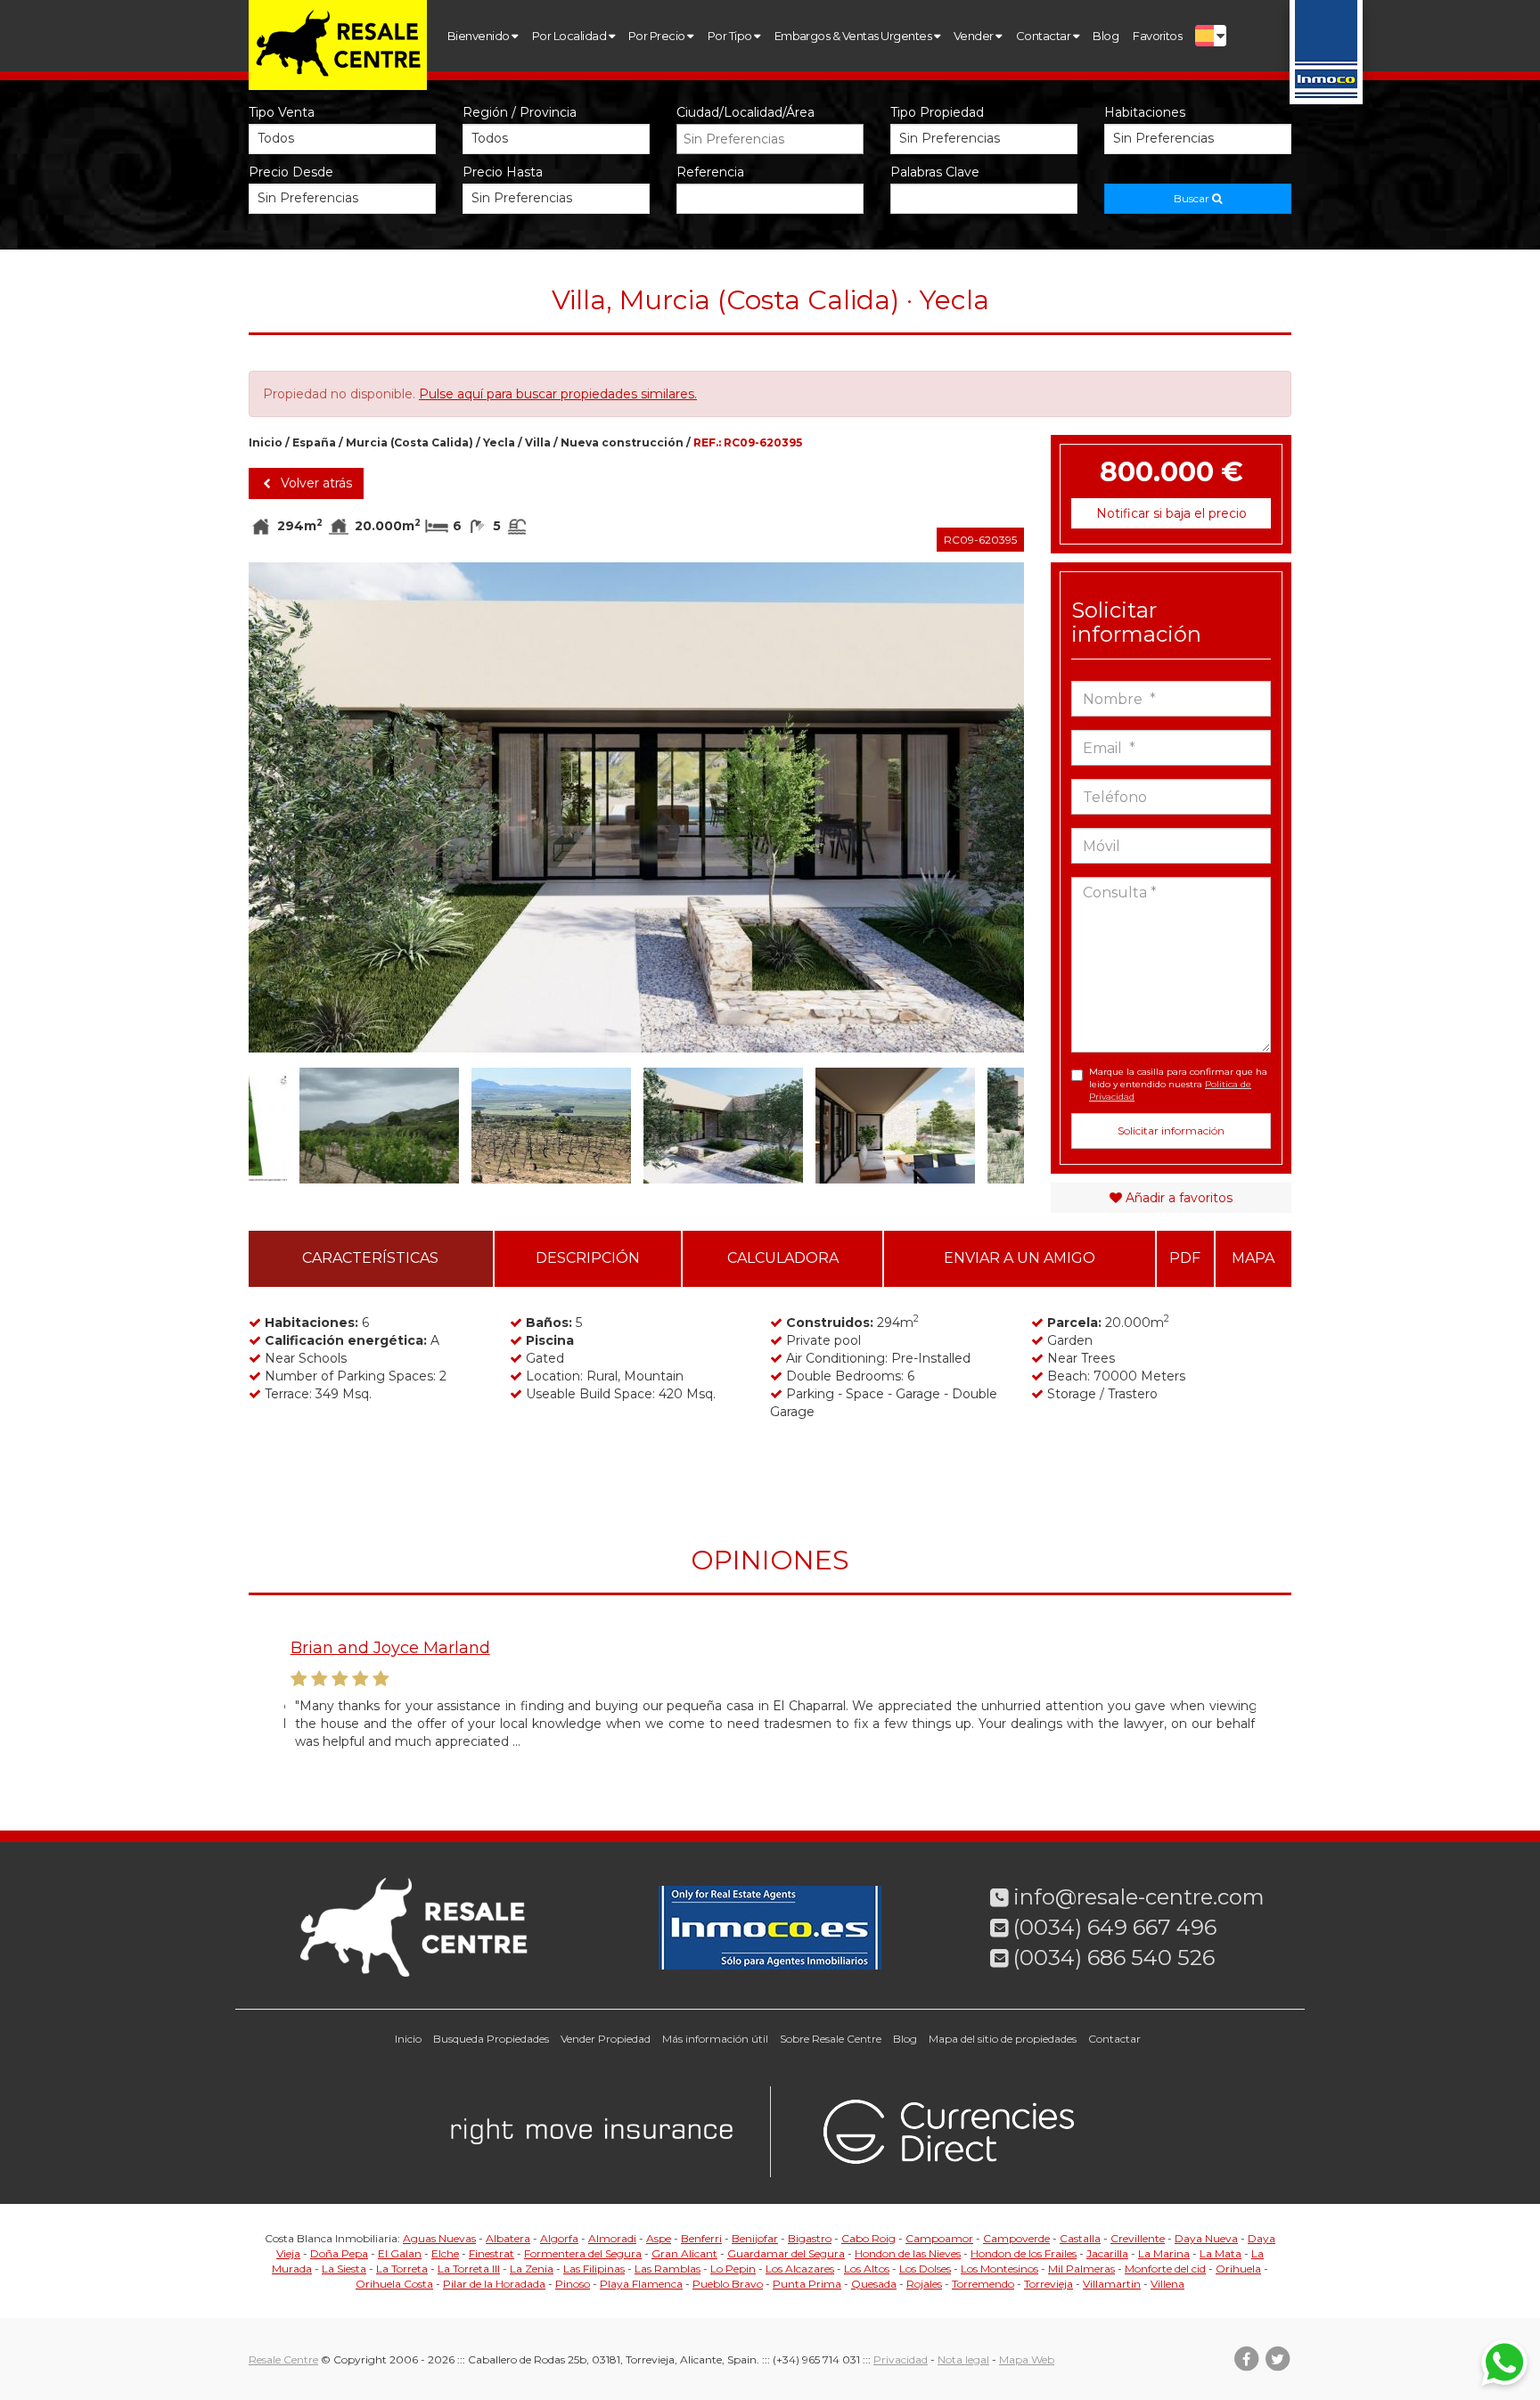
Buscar (1193, 198)
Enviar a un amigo (1020, 1258)
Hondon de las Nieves (908, 2253)
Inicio (266, 442)
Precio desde (291, 172)
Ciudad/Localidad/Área (745, 112)
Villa (538, 442)
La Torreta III (469, 2269)
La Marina (1164, 2253)
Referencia (710, 172)
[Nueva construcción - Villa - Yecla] (636, 807)
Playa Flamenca (641, 2284)
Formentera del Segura (583, 2253)
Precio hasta (503, 172)
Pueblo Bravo (728, 2284)
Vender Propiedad (606, 2039)
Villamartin (1112, 2284)
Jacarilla (1107, 2253)
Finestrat (491, 2253)
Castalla (1080, 2238)
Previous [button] (287, 807)
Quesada (874, 2284)
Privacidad (901, 2359)
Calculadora (783, 1258)
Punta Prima (807, 2284)
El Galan (400, 2253)
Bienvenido (479, 36)
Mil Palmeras (1081, 2269)
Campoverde (1016, 2238)
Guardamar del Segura (786, 2253)
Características (370, 1258)
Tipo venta (282, 112)
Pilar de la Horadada (494, 2284)
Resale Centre (283, 2359)
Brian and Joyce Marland (384, 1648)
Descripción (588, 1258)
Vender (975, 36)
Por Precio (658, 36)
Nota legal (963, 2359)
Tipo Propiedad (937, 112)
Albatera (508, 2238)
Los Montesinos (999, 2269)
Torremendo (983, 2284)
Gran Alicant (684, 2253)
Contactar (1044, 36)
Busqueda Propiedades (491, 2039)
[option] (636, 807)
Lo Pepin (733, 2269)
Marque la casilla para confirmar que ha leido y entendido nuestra (1178, 1085)
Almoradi (612, 2238)
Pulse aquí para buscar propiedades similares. (558, 394)
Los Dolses (925, 2269)
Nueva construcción (622, 442)
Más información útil (715, 2039)
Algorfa (559, 2238)
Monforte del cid (1165, 2269)
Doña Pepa (339, 2253)
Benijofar (755, 2238)
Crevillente (1138, 2238)
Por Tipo (731, 36)
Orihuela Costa (394, 2284)
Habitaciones (1145, 112)
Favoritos (1157, 36)
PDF (1185, 1258)
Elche (445, 2253)
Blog (1106, 36)
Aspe (659, 2238)
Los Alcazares (800, 2269)
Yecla (499, 442)
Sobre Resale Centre (831, 2039)
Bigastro (810, 2238)
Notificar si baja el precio (1171, 513)
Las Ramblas (668, 2269)
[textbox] (774, 139)
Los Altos (867, 2269)
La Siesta (344, 2269)
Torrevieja (1049, 2284)
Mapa (1253, 1258)
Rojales (924, 2284)
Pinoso (573, 2284)
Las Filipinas (594, 2269)
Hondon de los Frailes (1024, 2253)
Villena (1167, 2284)
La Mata (1221, 2253)
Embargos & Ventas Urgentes (854, 36)
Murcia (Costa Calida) (410, 442)
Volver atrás (315, 483)
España (314, 442)
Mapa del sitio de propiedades (1003, 2039)
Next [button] (985, 807)
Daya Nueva (1206, 2238)
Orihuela (1238, 2269)
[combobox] (770, 139)
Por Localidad (570, 36)
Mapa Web (1027, 2359)
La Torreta (402, 2269)
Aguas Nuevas (439, 2238)
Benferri (701, 2238)
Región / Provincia (520, 112)
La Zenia (532, 2269)
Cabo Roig (868, 2238)
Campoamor (939, 2238)
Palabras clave (935, 172)
